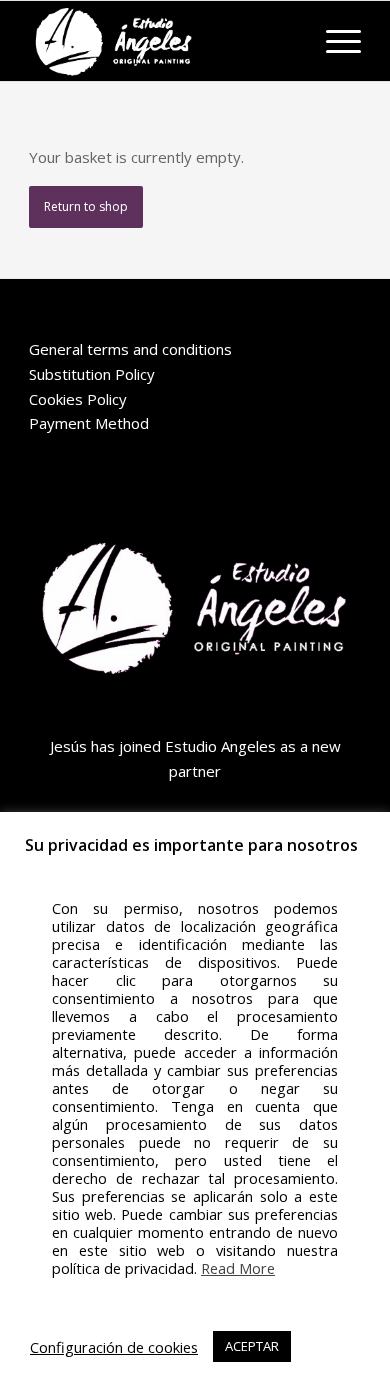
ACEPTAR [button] (252, 1346)
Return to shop (86, 206)
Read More (238, 1268)
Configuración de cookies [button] (114, 1347)
